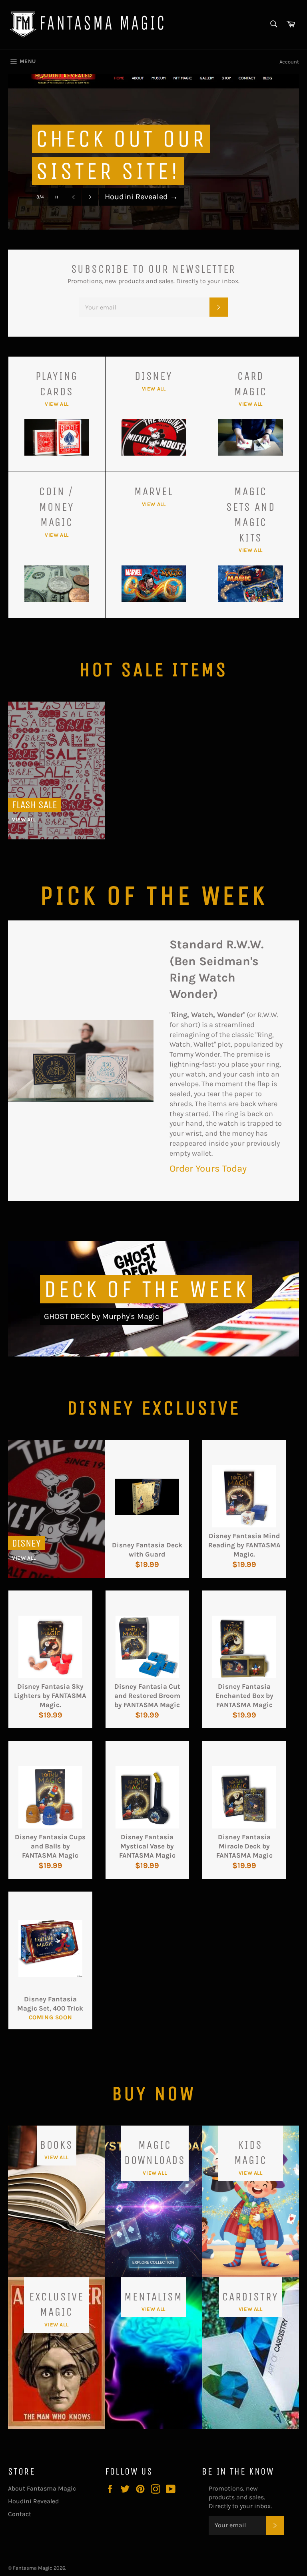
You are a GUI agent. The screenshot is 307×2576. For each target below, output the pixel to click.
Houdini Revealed (141, 197)
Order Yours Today (208, 1168)
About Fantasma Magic (42, 2488)
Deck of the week (146, 1289)
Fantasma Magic (33, 2568)
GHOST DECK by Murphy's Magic (102, 1316)
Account (289, 62)
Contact (20, 2514)
